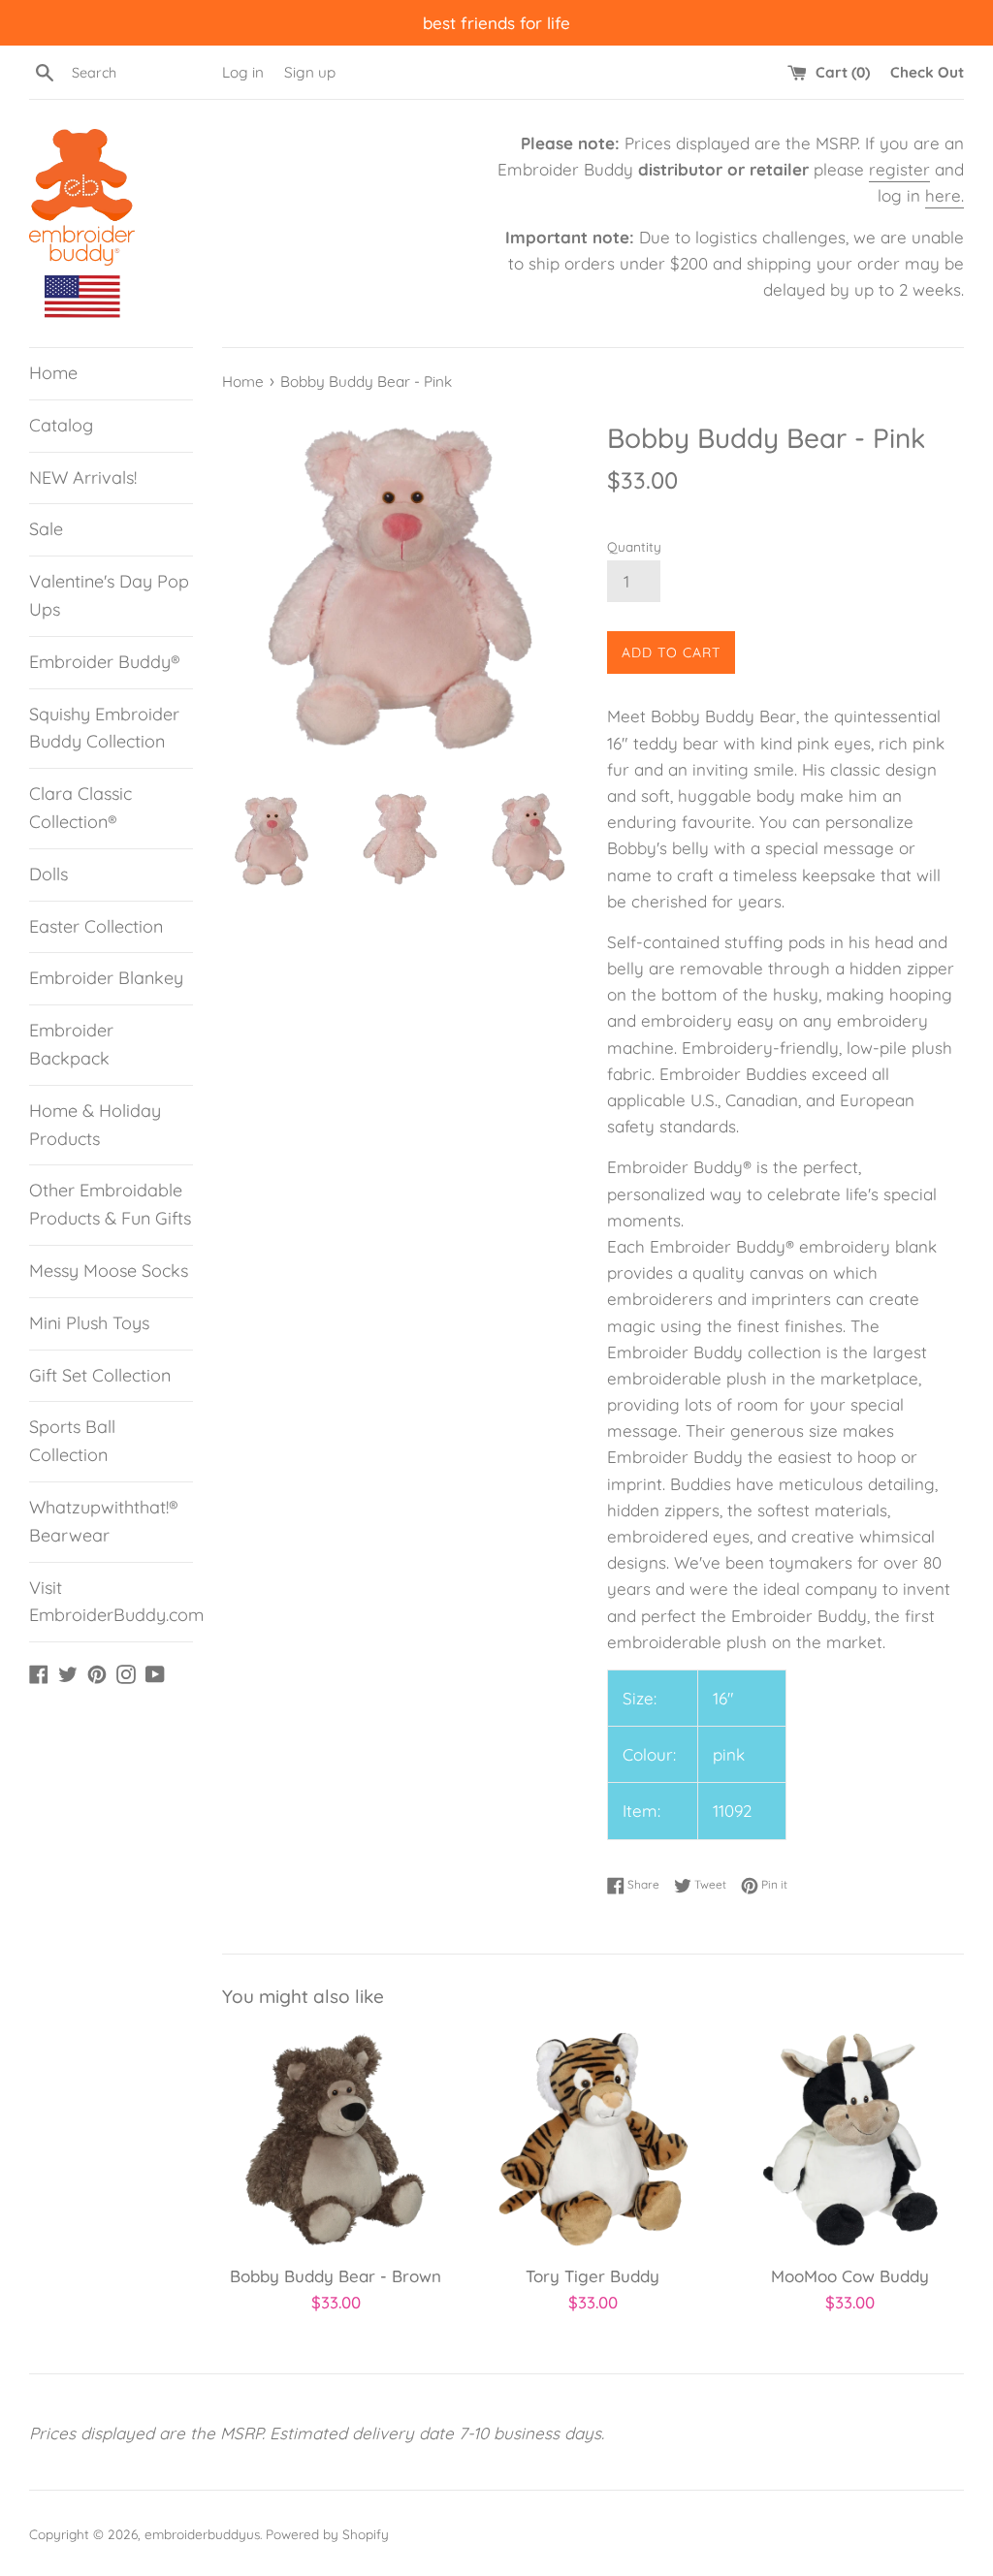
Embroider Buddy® (105, 662)
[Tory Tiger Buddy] (593, 2139)
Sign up (310, 72)
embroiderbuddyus (202, 2534)
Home (53, 373)
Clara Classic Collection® (80, 808)
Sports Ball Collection (72, 1441)
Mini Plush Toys (89, 1323)
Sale (46, 529)
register (899, 169)
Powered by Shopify (327, 2534)
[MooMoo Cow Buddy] (850, 2139)
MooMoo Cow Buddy (850, 2276)
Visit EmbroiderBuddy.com (111, 1602)
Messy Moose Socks (109, 1271)
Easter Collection (96, 926)
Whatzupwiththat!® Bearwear (104, 1521)
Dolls (48, 874)
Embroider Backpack (71, 1044)
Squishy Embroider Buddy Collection (104, 728)
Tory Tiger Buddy (593, 2276)
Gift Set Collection (100, 1375)
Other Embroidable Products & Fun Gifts (110, 1204)
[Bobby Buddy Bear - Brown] (336, 2139)
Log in (243, 72)
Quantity (634, 546)
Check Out (927, 72)
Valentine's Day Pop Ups (109, 595)
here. (945, 195)
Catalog (61, 425)
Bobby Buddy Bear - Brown (336, 2276)
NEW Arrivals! (83, 477)
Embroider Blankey (106, 978)
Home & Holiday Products (95, 1125)
